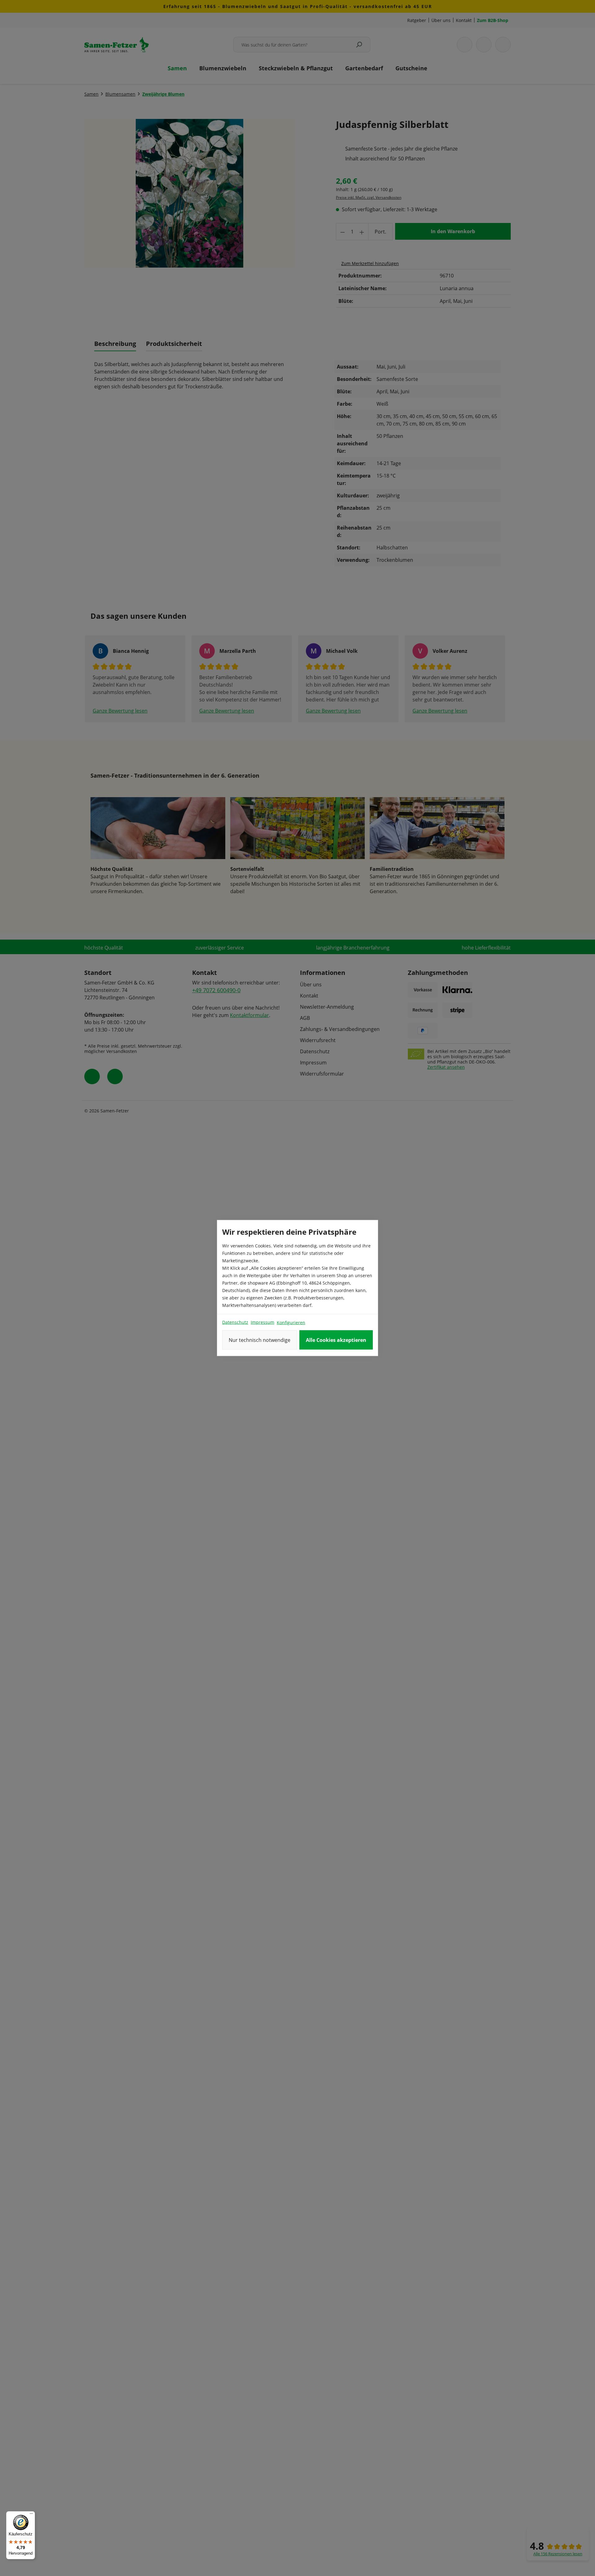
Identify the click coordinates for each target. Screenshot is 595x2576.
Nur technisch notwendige (260, 1340)
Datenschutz (235, 1322)
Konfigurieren (291, 1323)
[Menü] (31, 2515)
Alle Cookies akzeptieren (336, 1340)
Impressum (262, 1322)
